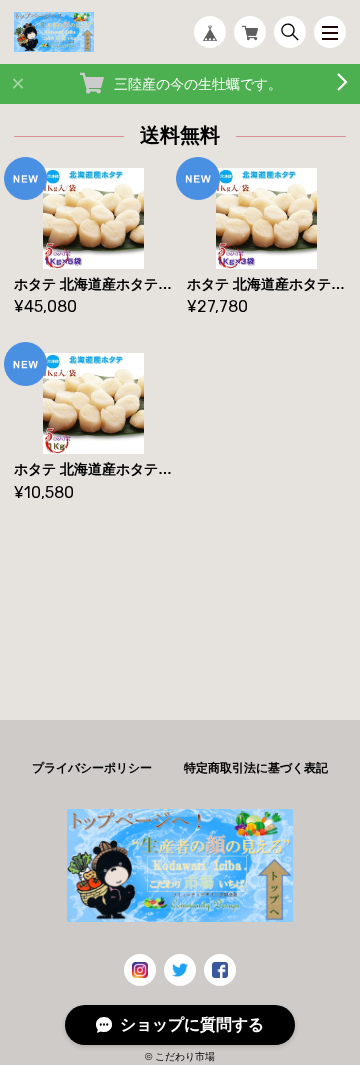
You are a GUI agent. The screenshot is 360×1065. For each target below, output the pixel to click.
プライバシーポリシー (92, 768)
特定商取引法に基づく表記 (256, 768)
